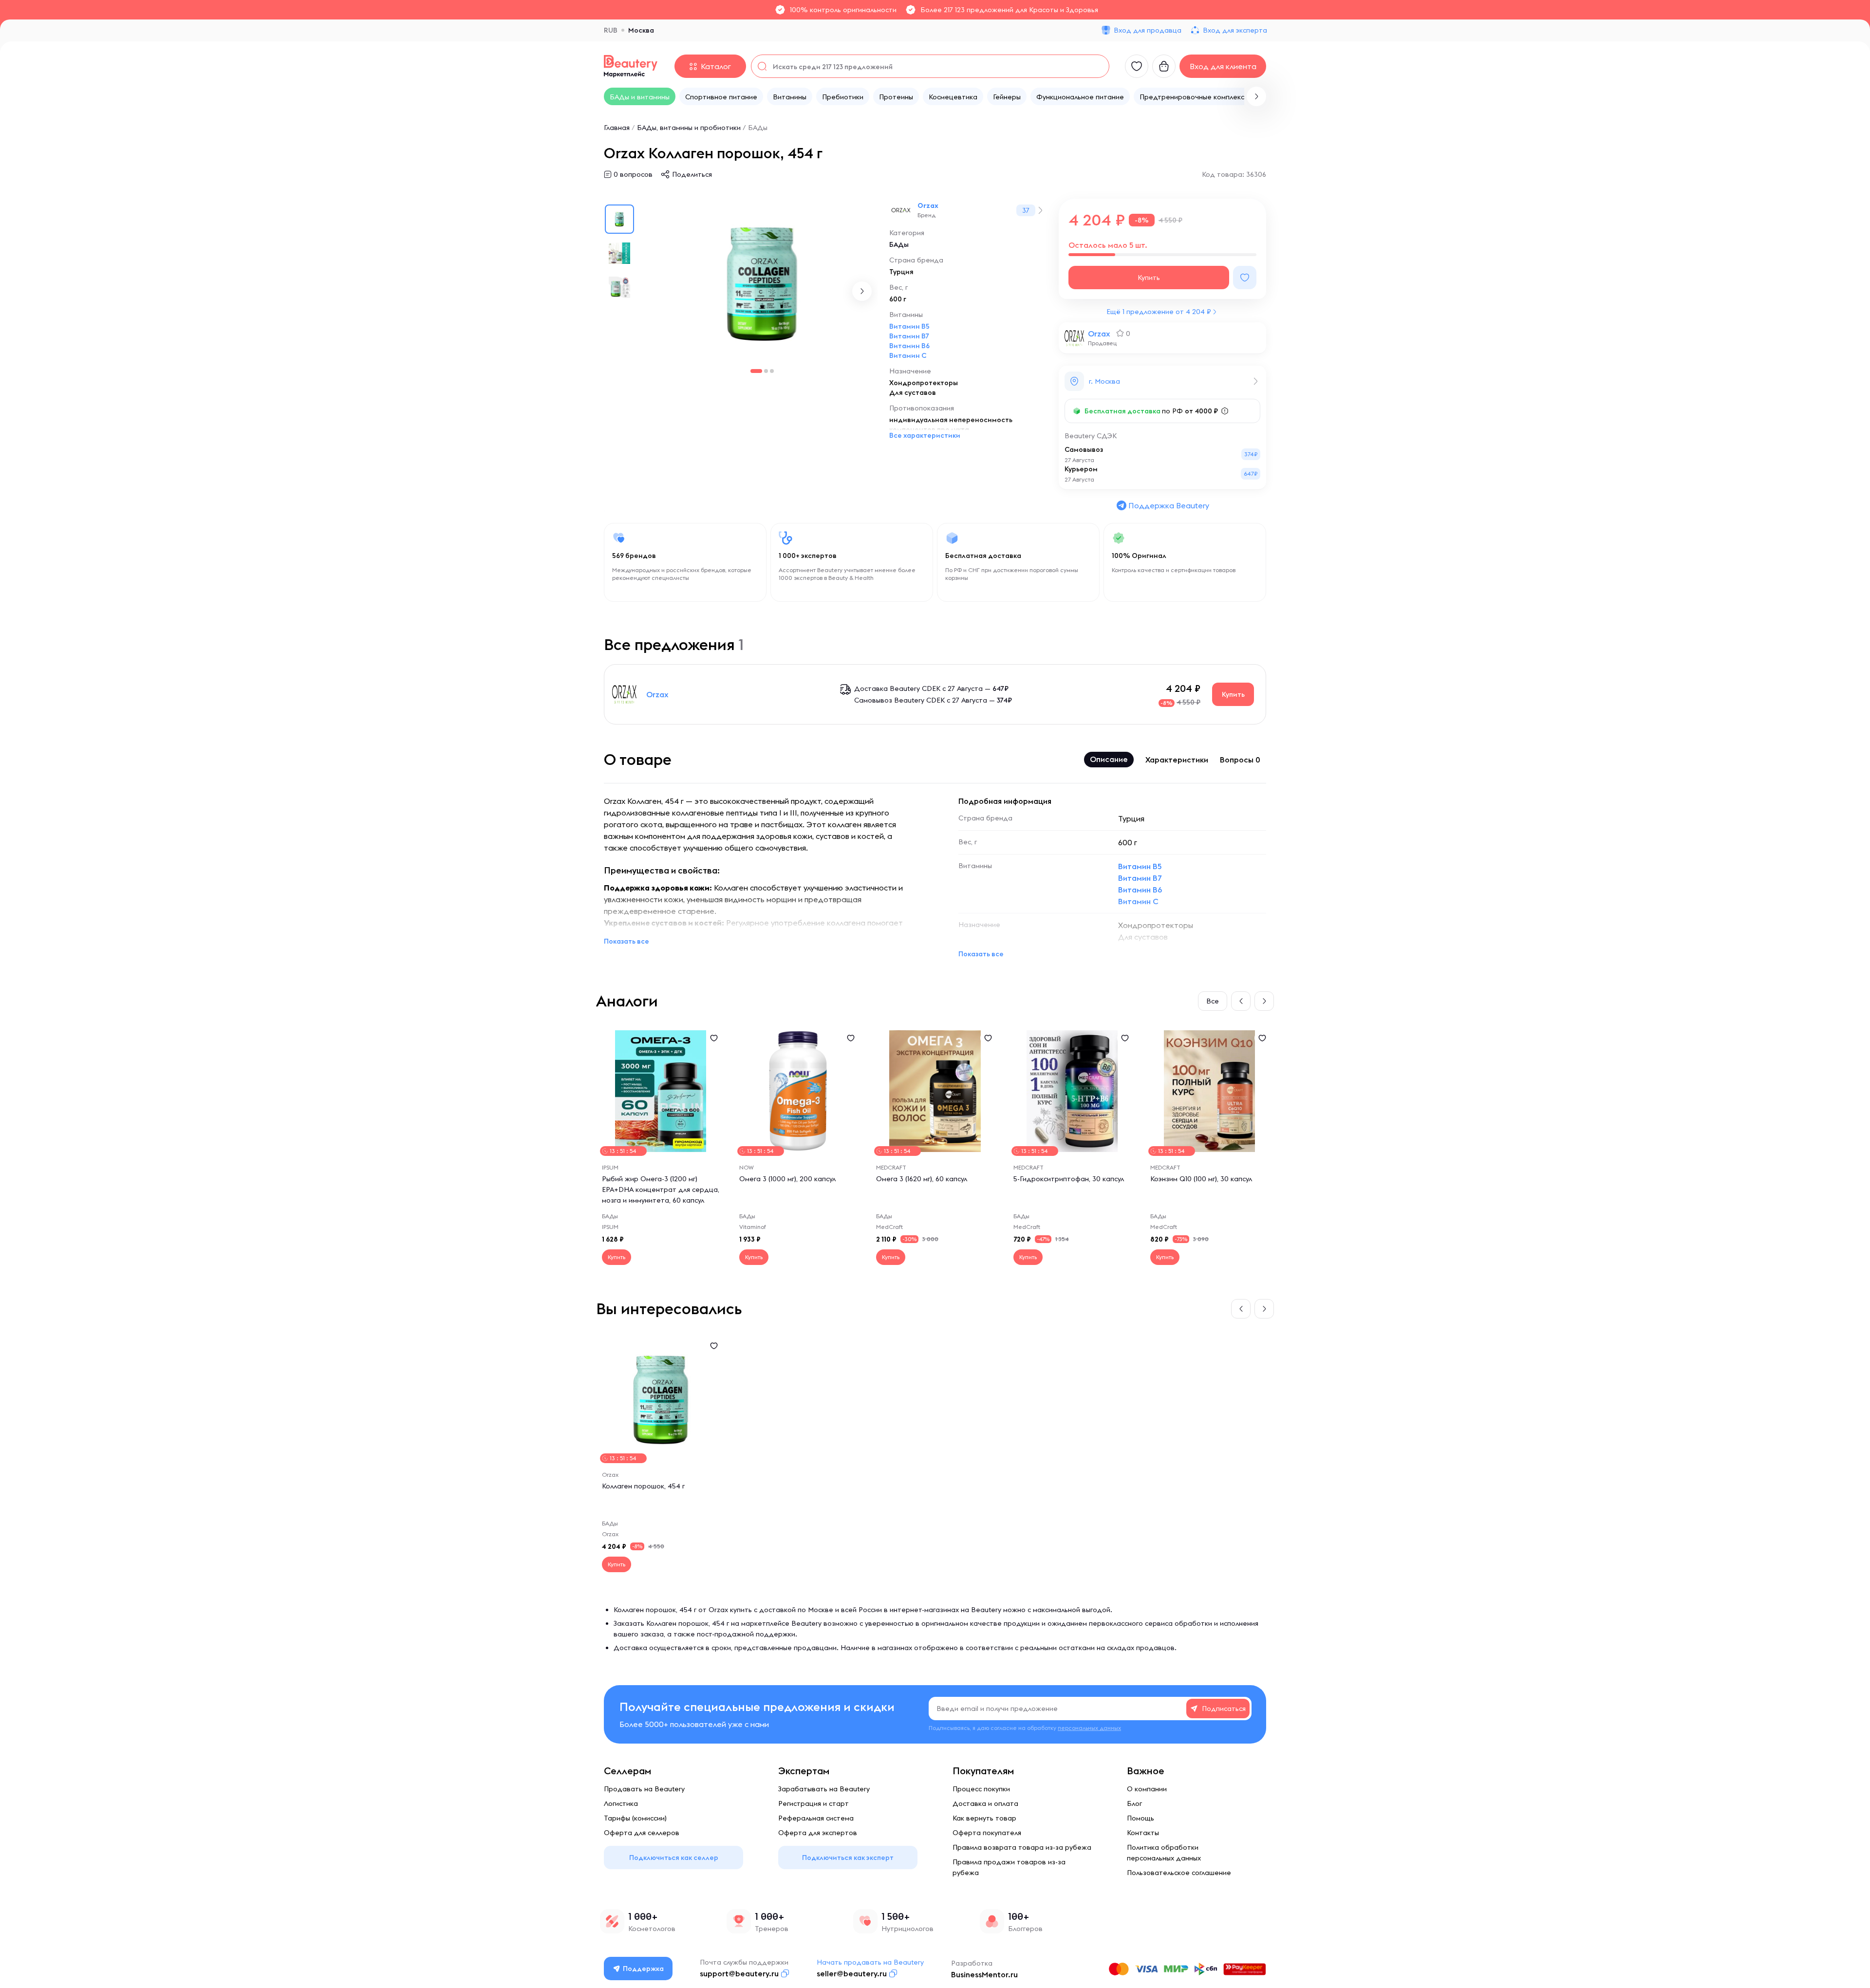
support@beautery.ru (739, 1973)
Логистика (621, 1803)
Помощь (1141, 1818)
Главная (617, 128)
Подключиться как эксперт (848, 1858)
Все (1213, 1001)
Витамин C (908, 355)
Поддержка (643, 1969)
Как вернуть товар (984, 1818)
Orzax (928, 205)
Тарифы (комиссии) (635, 1818)
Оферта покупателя (987, 1833)
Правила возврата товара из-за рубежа (1022, 1847)
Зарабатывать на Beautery (824, 1789)
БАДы (758, 128)
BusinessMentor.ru (984, 1974)
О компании (1147, 1789)
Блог (1134, 1803)
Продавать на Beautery (644, 1789)
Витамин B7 (909, 336)
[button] (1256, 96)
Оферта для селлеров (642, 1833)
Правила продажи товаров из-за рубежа (1009, 1867)
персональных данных (1089, 1728)
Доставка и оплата (985, 1803)
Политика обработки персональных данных (1164, 1853)
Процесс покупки (981, 1789)
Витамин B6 (909, 346)
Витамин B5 (909, 326)
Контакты (1143, 1833)
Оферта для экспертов (818, 1833)
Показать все (626, 941)
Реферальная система (816, 1818)
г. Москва (1104, 381)
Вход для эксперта (1235, 30)
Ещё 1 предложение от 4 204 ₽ (1159, 312)
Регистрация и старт (813, 1803)
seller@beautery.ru (852, 1973)
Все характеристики (925, 435)
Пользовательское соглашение (1179, 1873)
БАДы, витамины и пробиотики (689, 128)
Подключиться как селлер (674, 1858)
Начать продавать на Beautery (870, 1962)
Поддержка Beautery (1169, 505)
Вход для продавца (1148, 30)
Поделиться (692, 174)
